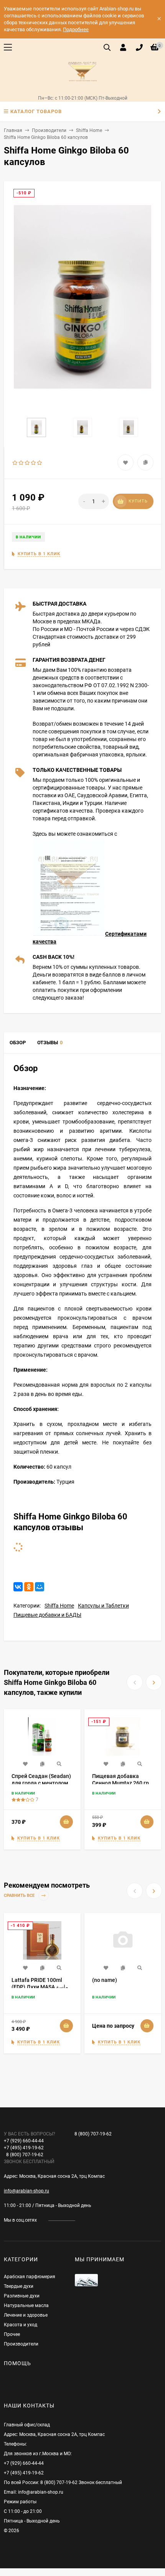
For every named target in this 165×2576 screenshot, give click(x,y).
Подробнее (76, 29)
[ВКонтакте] (18, 1587)
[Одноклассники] (29, 1587)
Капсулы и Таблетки (103, 1606)
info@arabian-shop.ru (26, 2191)
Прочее (12, 2334)
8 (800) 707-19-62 (93, 2134)
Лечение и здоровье (26, 2315)
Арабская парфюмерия (30, 2277)
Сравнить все (20, 1896)
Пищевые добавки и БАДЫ (47, 1615)
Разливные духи (22, 2296)
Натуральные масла (26, 2306)
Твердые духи (19, 2286)
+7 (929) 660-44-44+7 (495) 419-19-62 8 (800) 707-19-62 (30, 2148)
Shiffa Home (89, 130)
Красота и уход (21, 2325)
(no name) (105, 1980)
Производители (49, 130)
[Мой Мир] (40, 1587)
